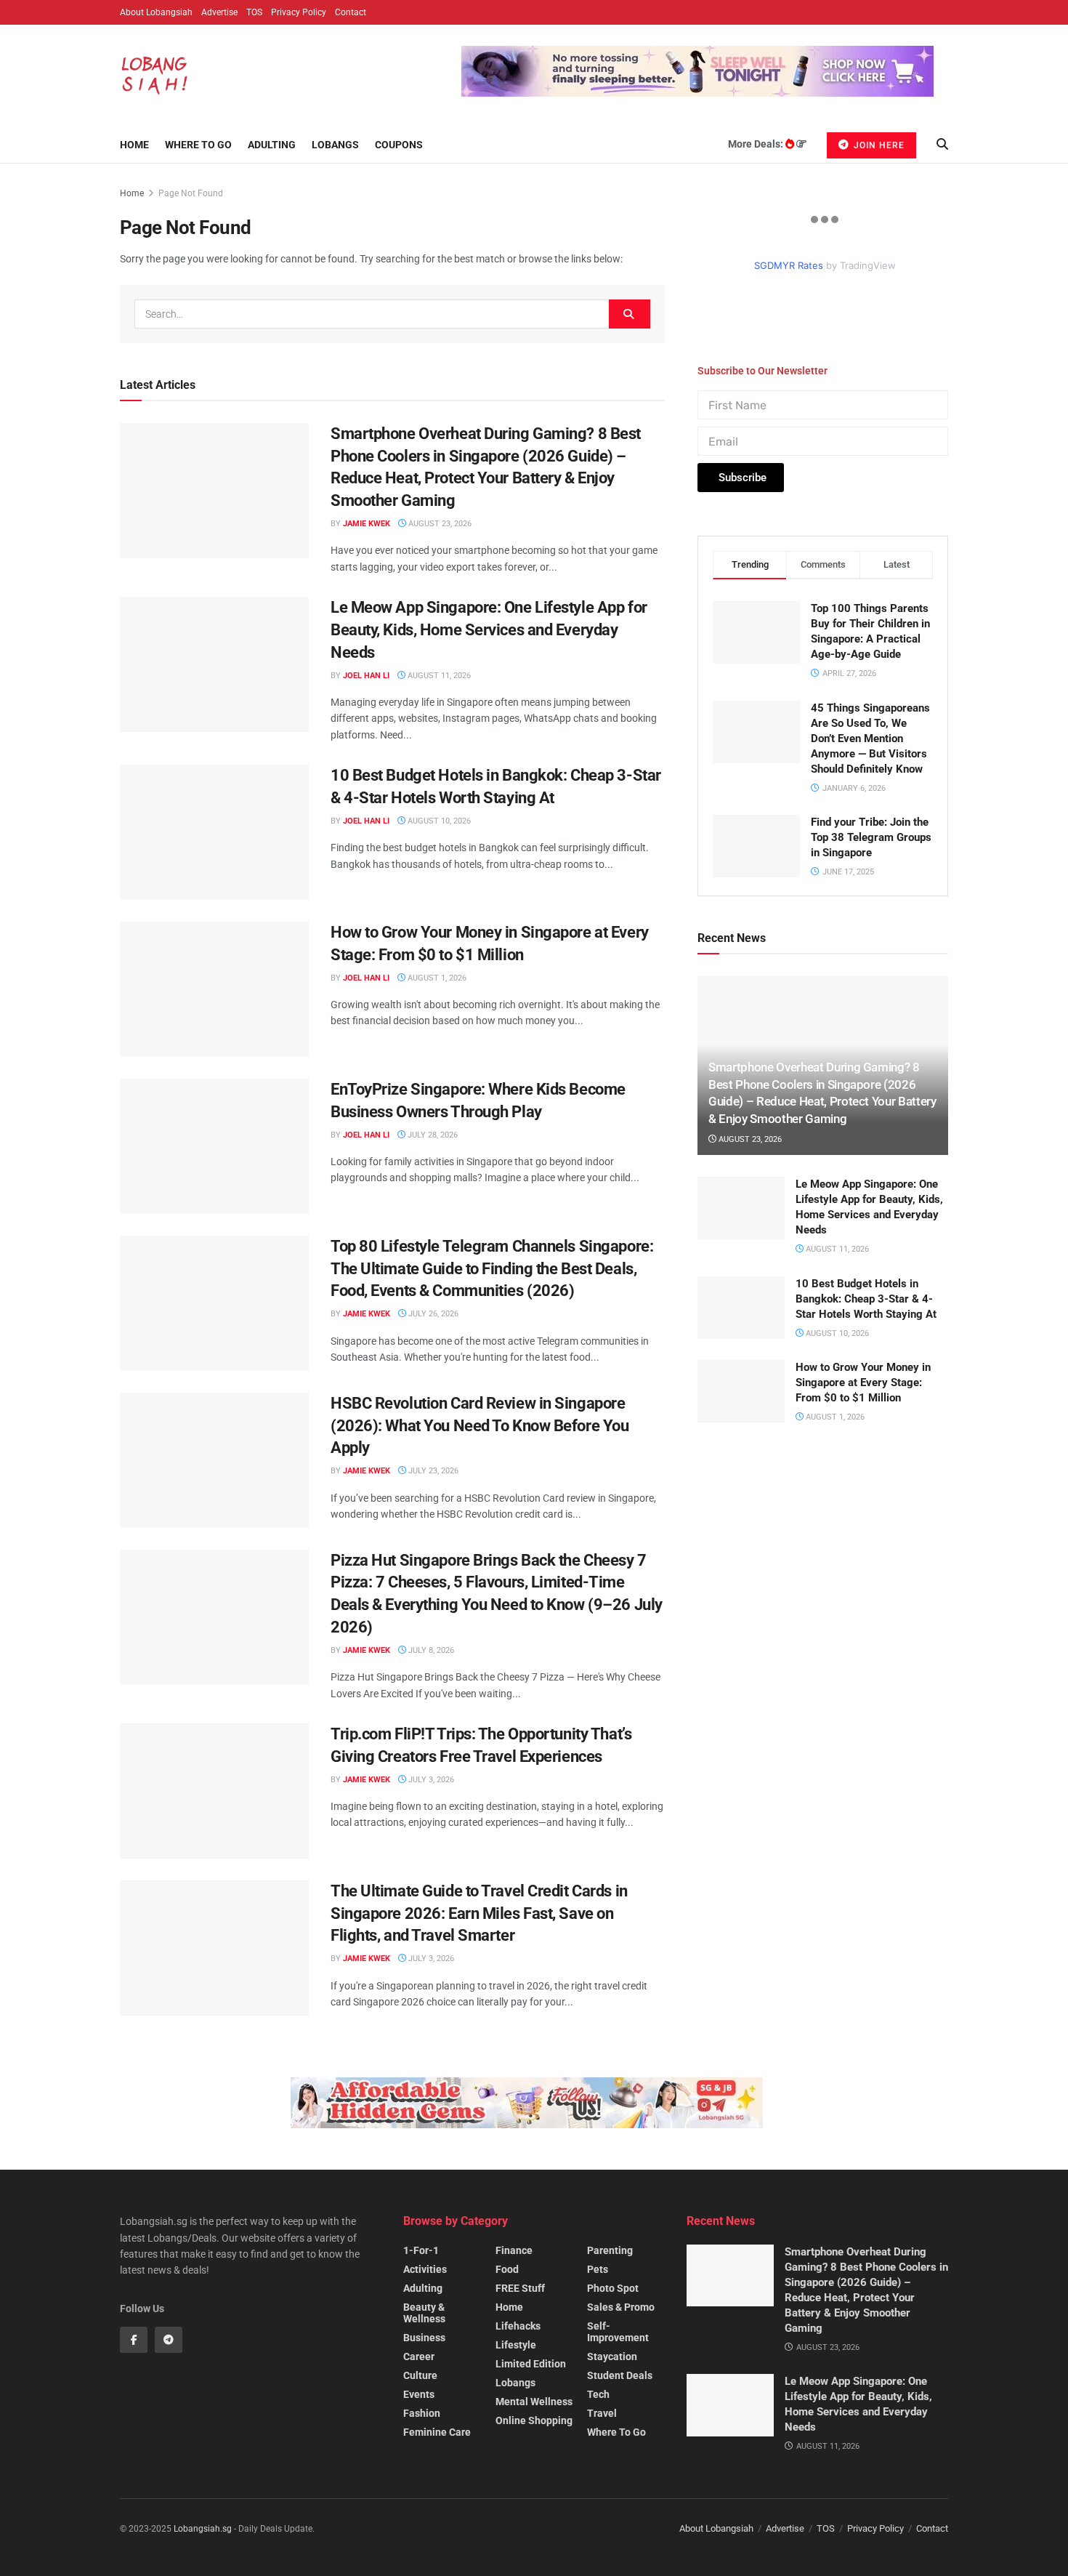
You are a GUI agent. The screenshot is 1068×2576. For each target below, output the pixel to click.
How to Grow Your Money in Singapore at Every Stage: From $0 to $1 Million (863, 1428)
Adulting (272, 145)
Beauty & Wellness (424, 2313)
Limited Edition (531, 2364)
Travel (602, 2413)
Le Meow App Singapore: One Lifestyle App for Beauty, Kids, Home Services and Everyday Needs (489, 630)
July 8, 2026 (430, 1650)
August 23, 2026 (439, 524)
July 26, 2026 (432, 1314)
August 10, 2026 (438, 821)
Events (419, 2394)
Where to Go (198, 145)
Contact (351, 12)
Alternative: (723, 500)
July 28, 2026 (432, 1135)
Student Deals (620, 2375)
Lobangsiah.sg (203, 2529)
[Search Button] (630, 314)
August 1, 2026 (436, 978)
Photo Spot (613, 2288)
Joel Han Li (366, 676)
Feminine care (437, 2432)
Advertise (219, 12)
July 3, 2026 (430, 1780)
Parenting (610, 2250)
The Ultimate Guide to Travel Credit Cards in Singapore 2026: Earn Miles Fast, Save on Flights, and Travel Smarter (479, 1913)
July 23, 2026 (432, 1471)
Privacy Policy (299, 12)
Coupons (399, 145)
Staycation (612, 2356)
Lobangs (335, 145)
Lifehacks (518, 2326)
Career (419, 2356)
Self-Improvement (618, 2332)
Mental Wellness (534, 2402)
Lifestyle (516, 2345)
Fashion (422, 2413)
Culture (420, 2375)
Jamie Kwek (367, 524)
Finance (514, 2250)
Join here (878, 145)
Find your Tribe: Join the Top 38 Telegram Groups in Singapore (871, 883)
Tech (598, 2394)
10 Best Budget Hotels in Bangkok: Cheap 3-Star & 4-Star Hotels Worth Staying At (866, 1344)
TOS (254, 12)
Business (424, 2338)
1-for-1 (421, 2250)
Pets (598, 2269)
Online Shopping (534, 2420)
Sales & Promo (621, 2307)
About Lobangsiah (156, 12)
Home (134, 145)
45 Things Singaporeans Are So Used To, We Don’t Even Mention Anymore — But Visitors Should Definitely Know (870, 784)
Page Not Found (191, 193)
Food (507, 2269)
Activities (425, 2269)
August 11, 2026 (438, 676)
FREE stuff (520, 2288)
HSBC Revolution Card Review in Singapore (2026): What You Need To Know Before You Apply (480, 1426)
